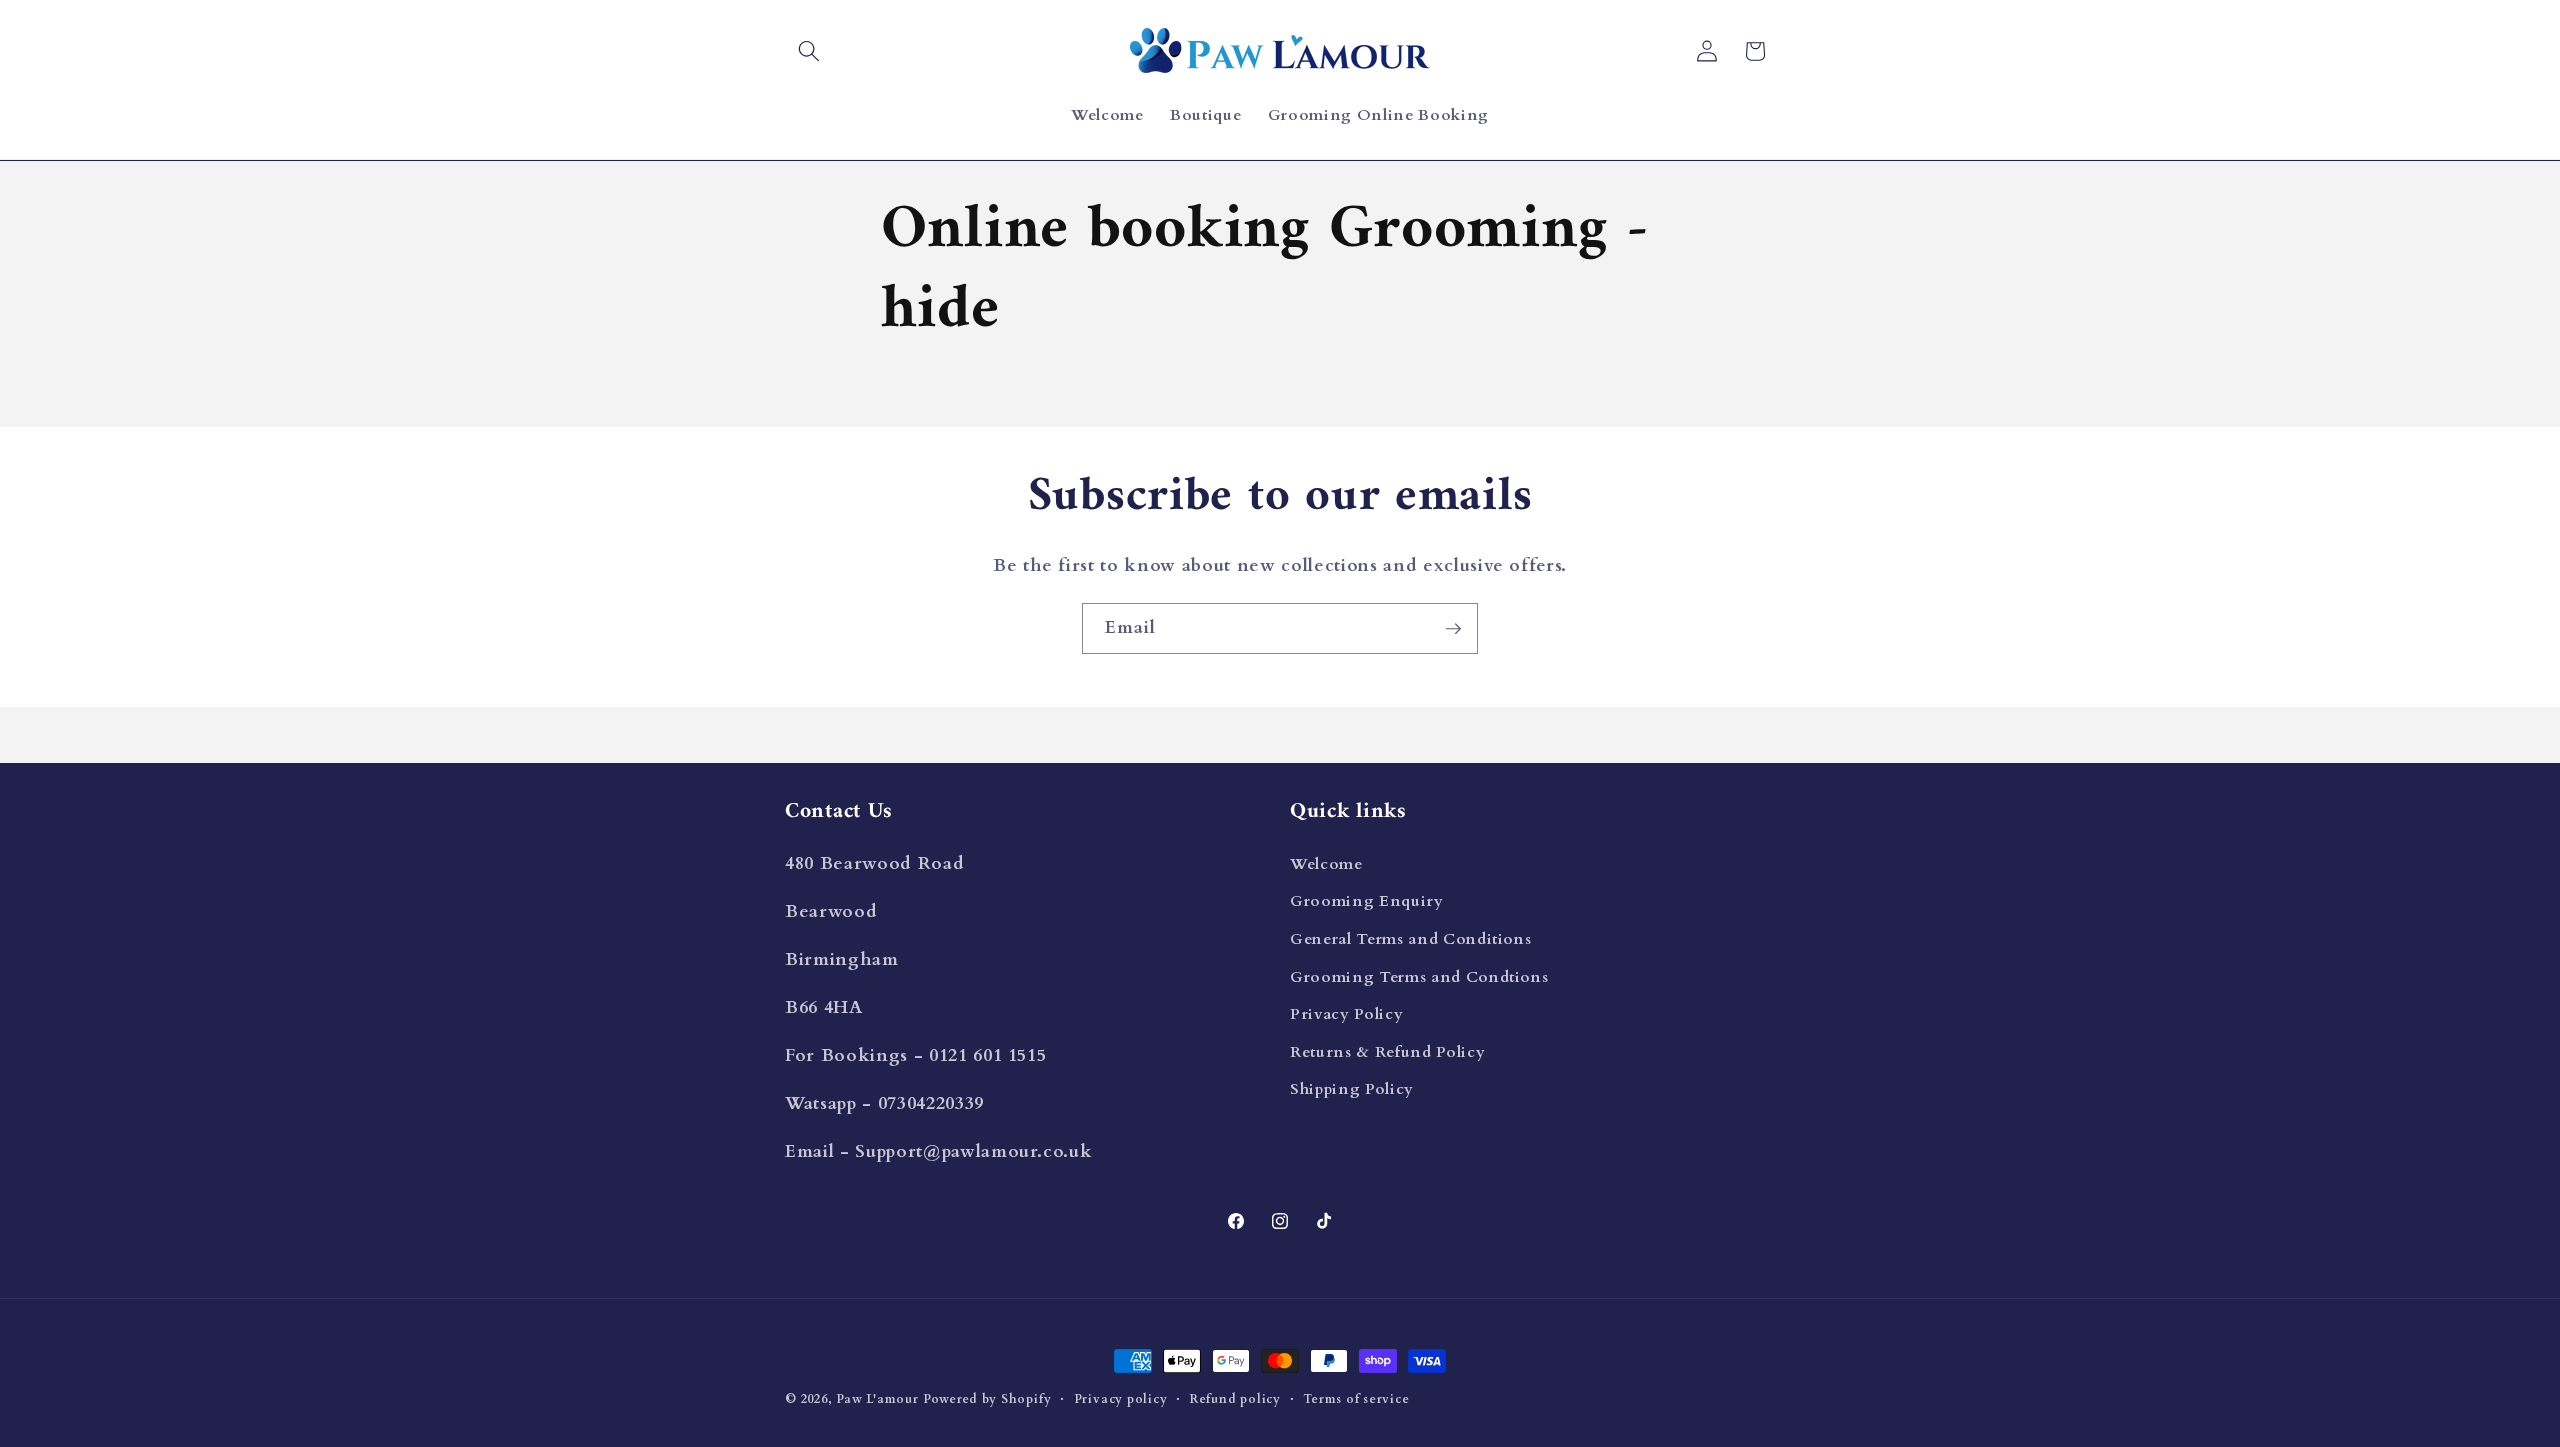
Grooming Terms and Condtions (1419, 976)
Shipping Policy (1352, 1089)
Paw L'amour (877, 1399)
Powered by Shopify (987, 1399)
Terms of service (1356, 1399)
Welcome (1326, 863)
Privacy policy (1121, 1399)
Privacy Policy (1346, 1013)
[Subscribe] (1453, 629)
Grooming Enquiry (1367, 901)
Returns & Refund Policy (1387, 1051)
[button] (809, 51)
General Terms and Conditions (1410, 938)
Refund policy (1235, 1399)
